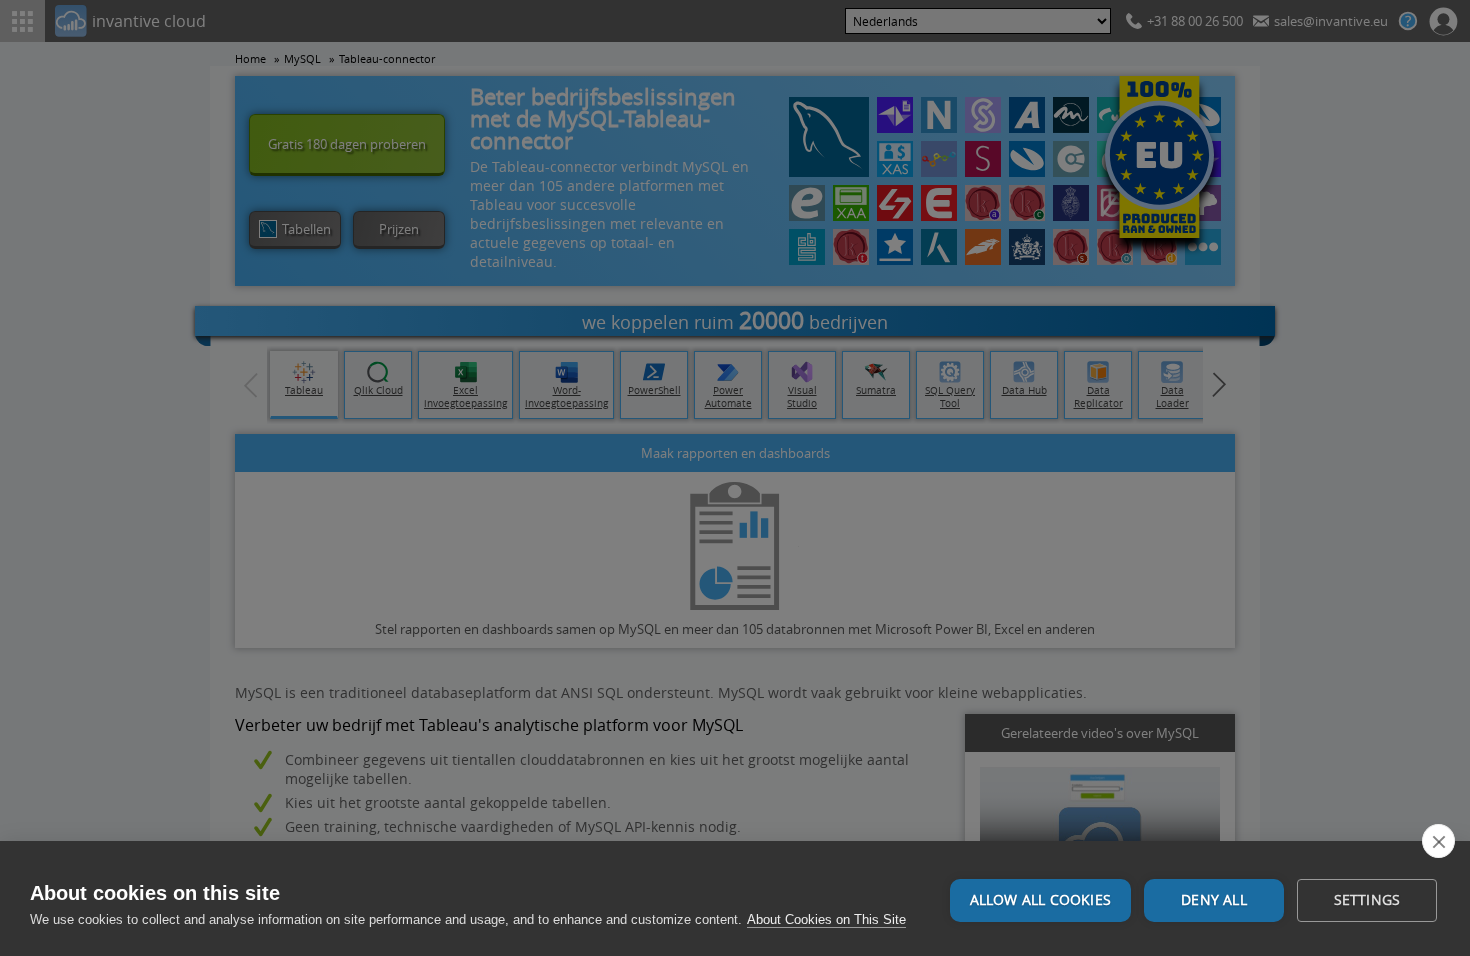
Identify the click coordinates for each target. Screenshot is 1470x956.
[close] (1438, 841)
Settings (1367, 900)
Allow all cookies (1040, 900)
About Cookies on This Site (826, 919)
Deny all (1214, 900)
